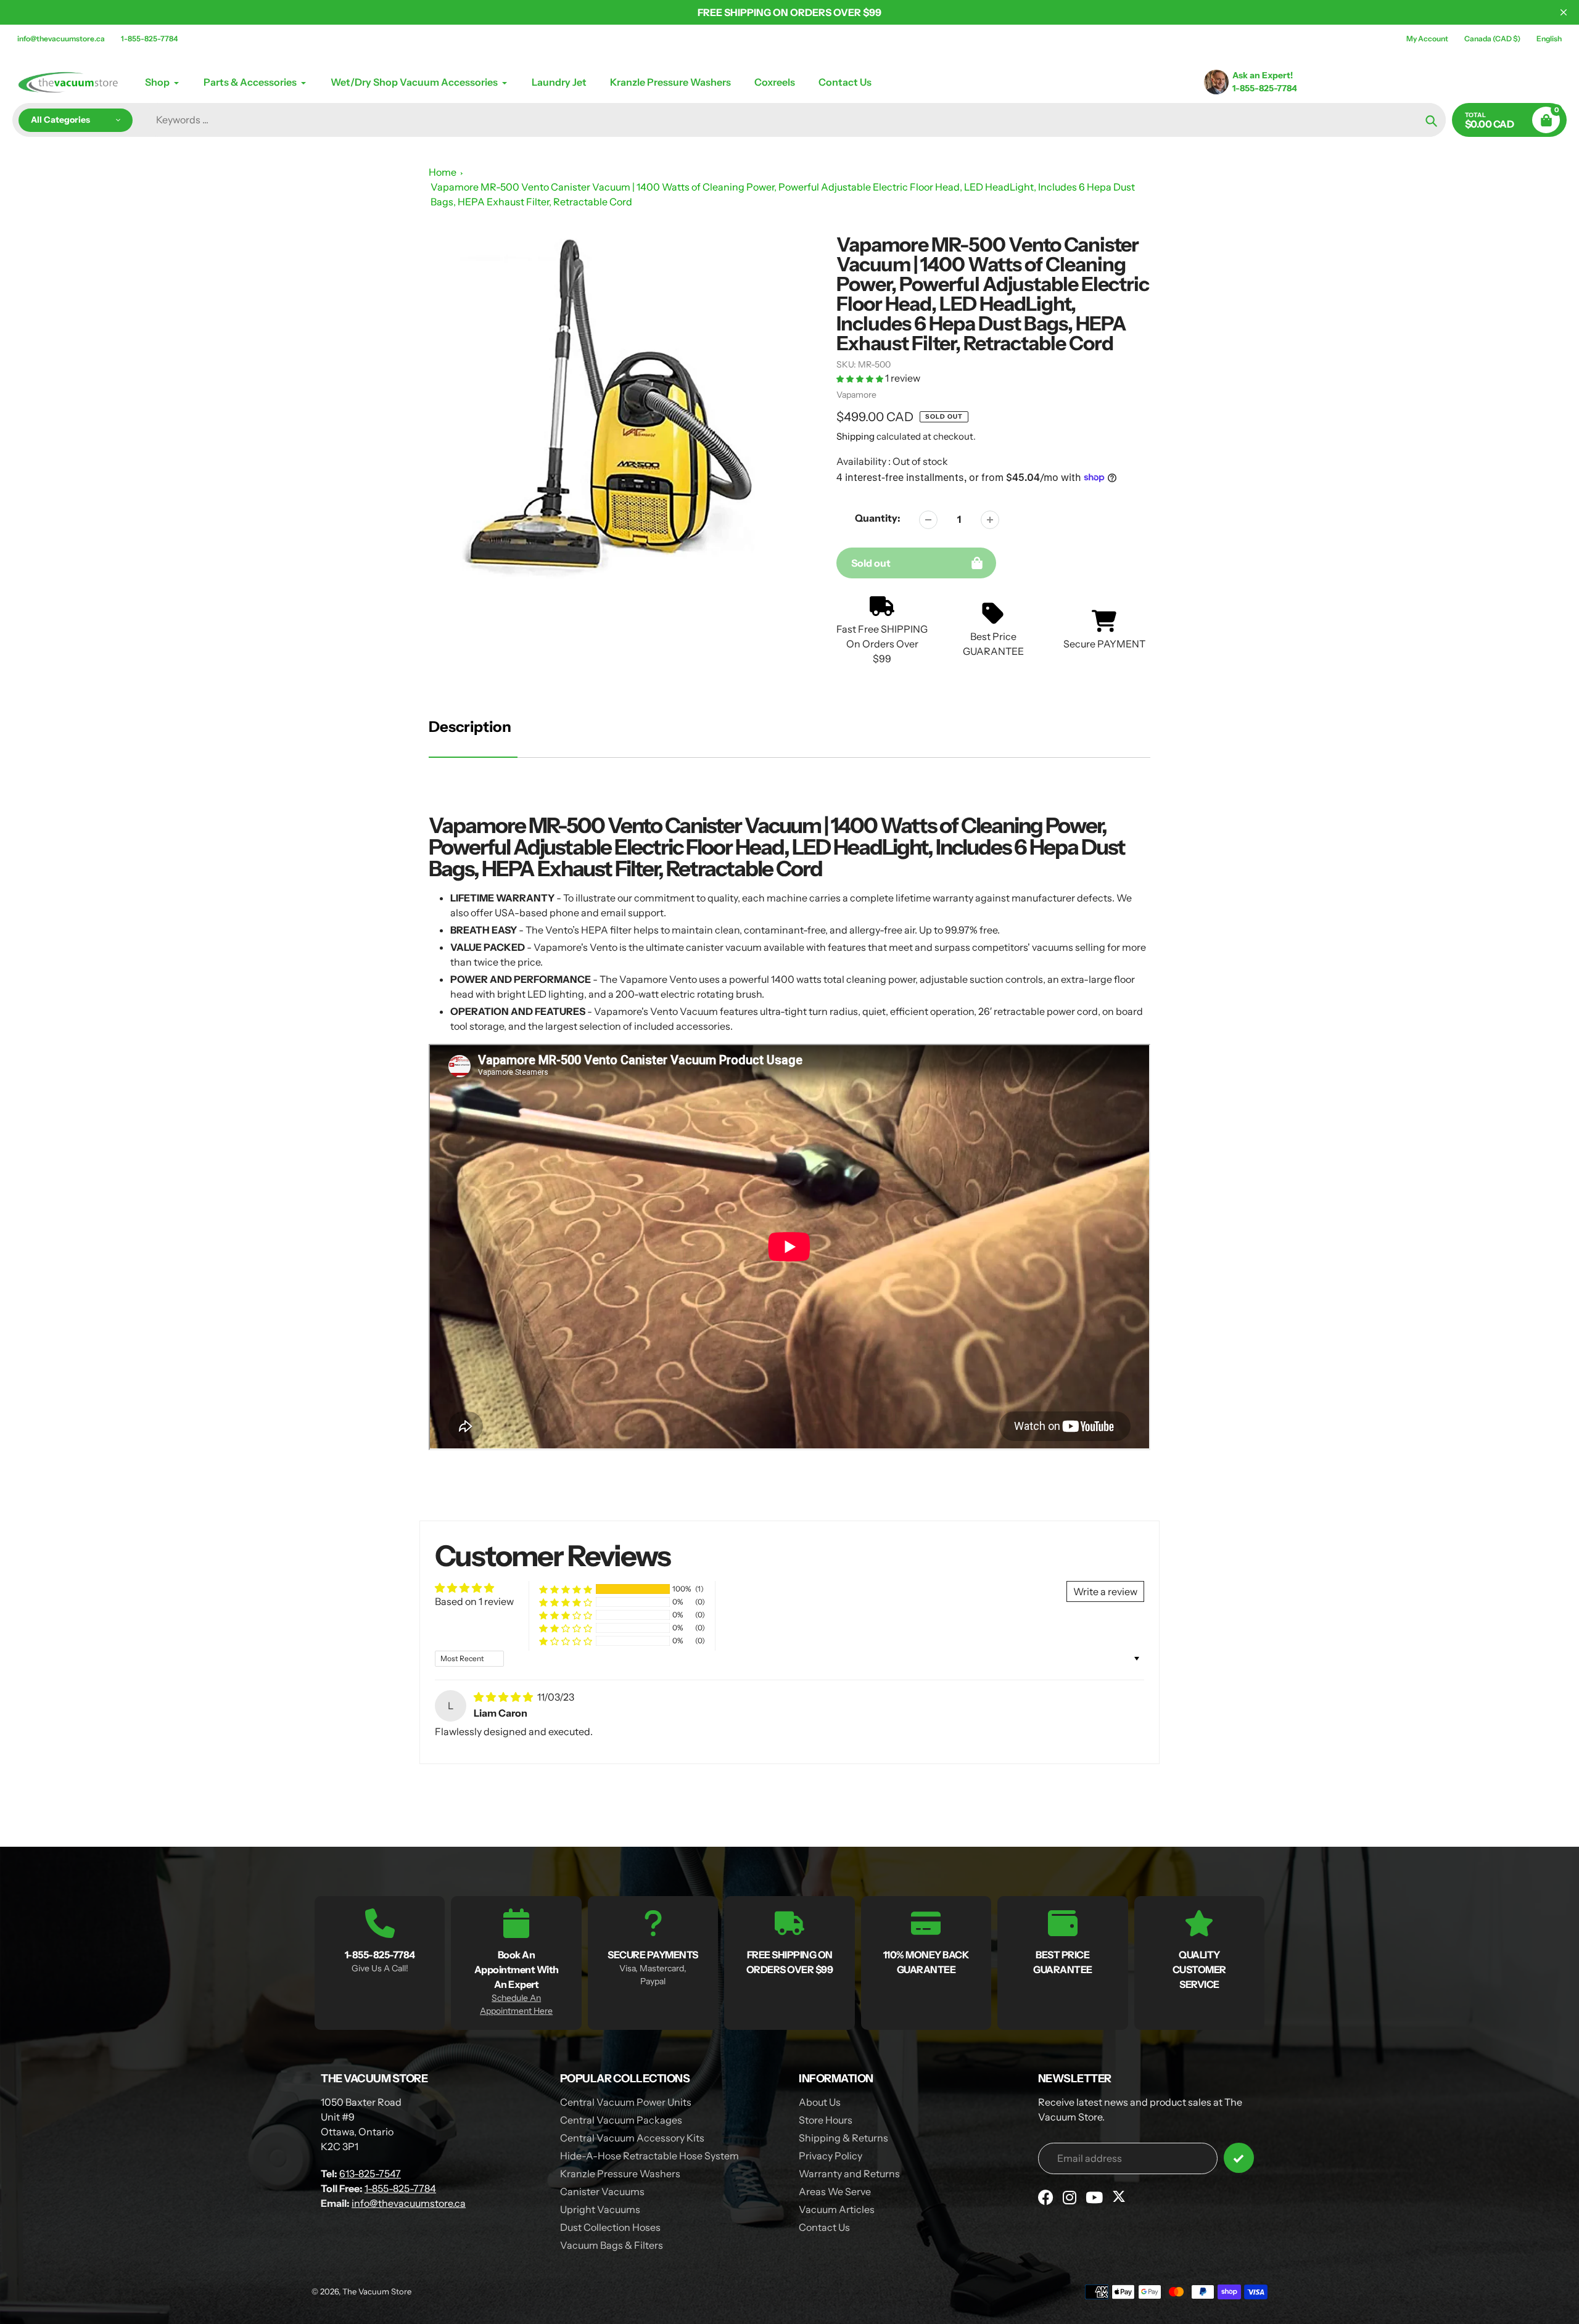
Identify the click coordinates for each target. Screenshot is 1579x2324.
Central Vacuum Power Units (626, 2102)
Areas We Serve (835, 2191)
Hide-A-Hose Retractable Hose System (649, 2156)
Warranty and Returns (849, 2174)
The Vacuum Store (377, 2291)
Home (443, 172)
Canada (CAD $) (1492, 39)
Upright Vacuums (600, 2209)
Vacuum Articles (837, 2209)
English (1549, 39)
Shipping (855, 436)
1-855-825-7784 (149, 39)
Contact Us (824, 2227)
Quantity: (878, 518)
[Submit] (1239, 2158)
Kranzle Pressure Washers (620, 2174)
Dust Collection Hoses (610, 2227)
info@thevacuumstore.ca (61, 39)
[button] (861, 378)
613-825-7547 (370, 2174)
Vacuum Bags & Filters (612, 2245)
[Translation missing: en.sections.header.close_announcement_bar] (1564, 12)
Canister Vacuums (602, 2191)
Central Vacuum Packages (621, 2120)
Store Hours (826, 2120)
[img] (504, 1697)
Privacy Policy (831, 2156)
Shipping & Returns (843, 2138)
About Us (820, 2102)
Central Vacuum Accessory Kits (632, 2138)
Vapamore (856, 395)
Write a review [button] (1105, 1591)
